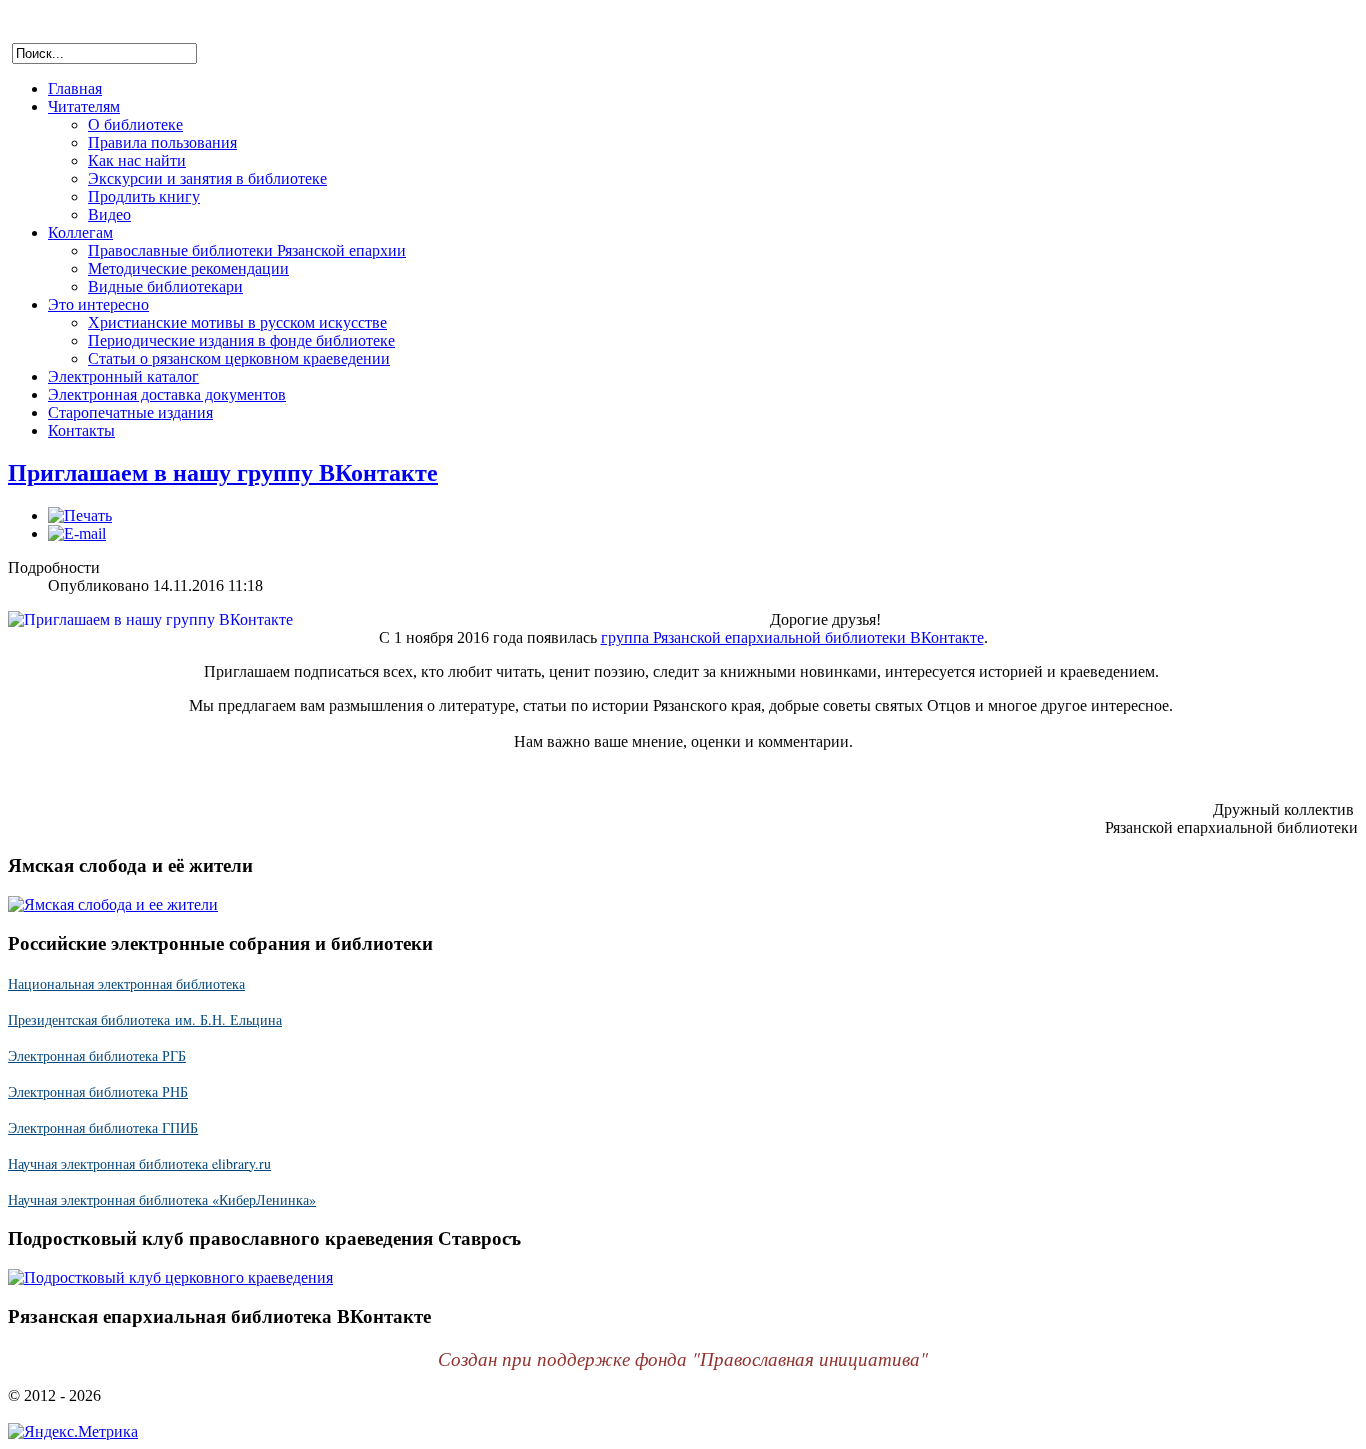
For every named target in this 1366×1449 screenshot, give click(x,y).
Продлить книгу (144, 196)
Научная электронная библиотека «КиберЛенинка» (162, 1199)
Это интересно (98, 304)
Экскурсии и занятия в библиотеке (207, 178)
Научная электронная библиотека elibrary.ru (139, 1163)
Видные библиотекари (165, 286)
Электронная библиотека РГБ (97, 1055)
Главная (75, 88)
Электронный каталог (123, 376)
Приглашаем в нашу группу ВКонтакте (223, 473)
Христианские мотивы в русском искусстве (237, 322)
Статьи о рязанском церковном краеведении (239, 358)
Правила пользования (162, 142)
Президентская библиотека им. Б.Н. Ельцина (145, 1019)
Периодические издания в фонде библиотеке (241, 340)
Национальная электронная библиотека (126, 983)
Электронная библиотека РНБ (98, 1091)
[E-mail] (77, 533)
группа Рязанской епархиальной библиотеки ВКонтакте (792, 637)
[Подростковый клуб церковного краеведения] (170, 1277)
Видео (109, 214)
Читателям (84, 106)
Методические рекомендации (188, 268)
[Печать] (80, 515)
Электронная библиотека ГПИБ (103, 1127)
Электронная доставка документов (167, 394)
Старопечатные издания (130, 412)
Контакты (81, 430)
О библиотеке (135, 124)
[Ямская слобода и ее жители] (113, 904)
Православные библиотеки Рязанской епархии (247, 250)
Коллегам (80, 232)
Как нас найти (137, 160)
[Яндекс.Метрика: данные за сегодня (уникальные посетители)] (73, 1432)
